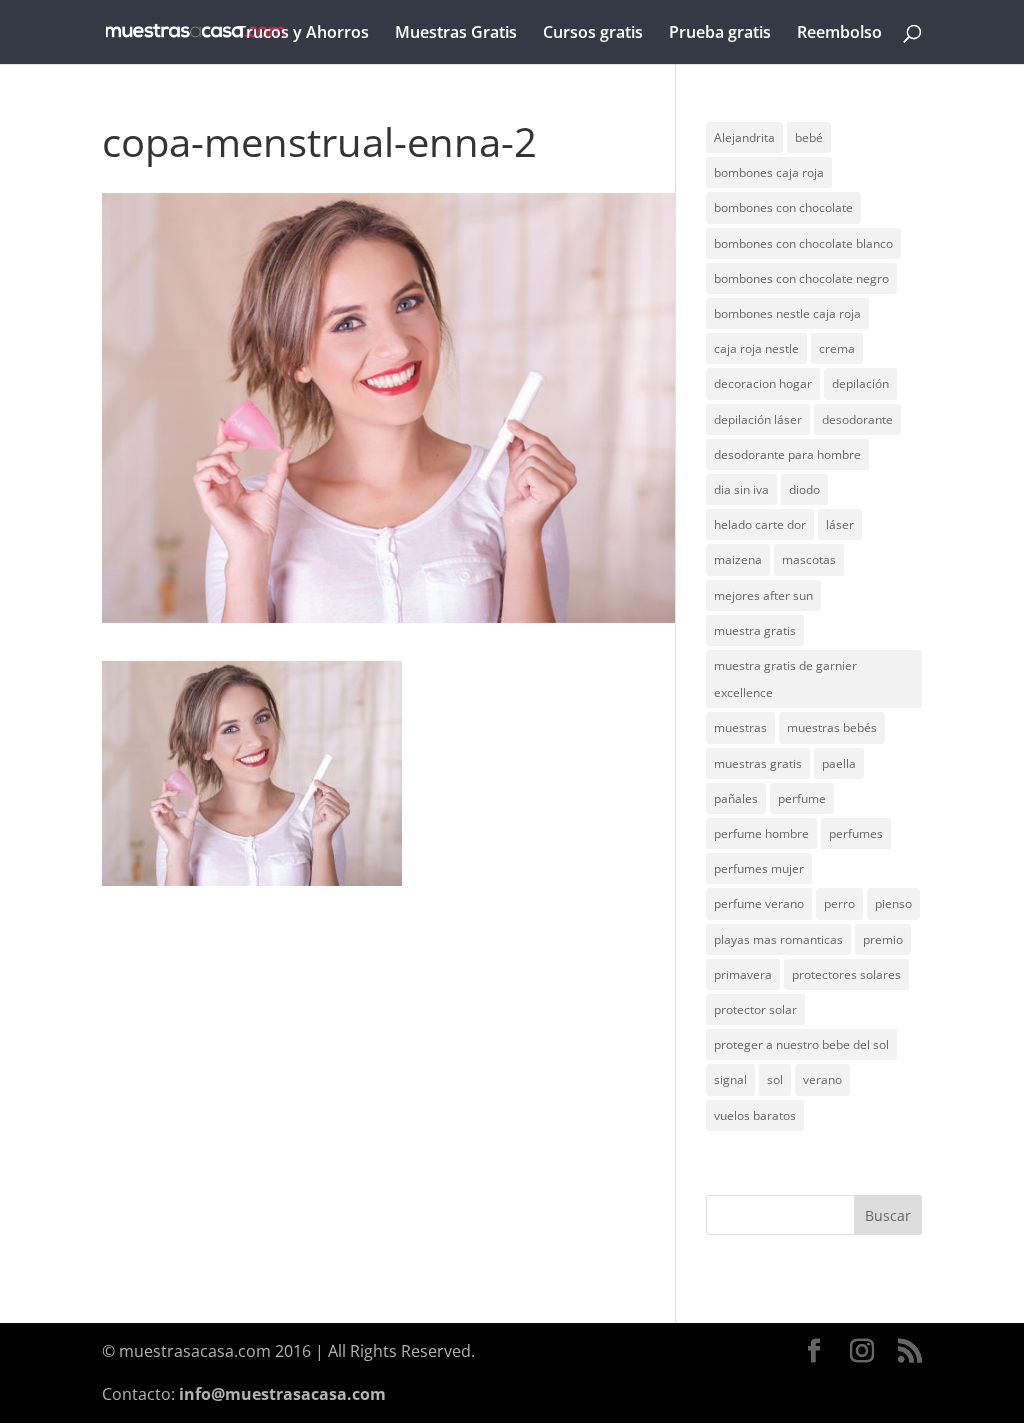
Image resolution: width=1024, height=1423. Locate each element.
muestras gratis (758, 763)
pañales (736, 798)
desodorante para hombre (787, 454)
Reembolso (839, 34)
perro (839, 903)
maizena (738, 559)
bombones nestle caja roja (787, 313)
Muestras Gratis (456, 34)
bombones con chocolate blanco (803, 243)
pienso (893, 903)
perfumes (856, 833)
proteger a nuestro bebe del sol (801, 1044)
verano (822, 1079)
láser (840, 524)
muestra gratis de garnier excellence (785, 679)
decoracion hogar (763, 383)
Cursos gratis (593, 34)
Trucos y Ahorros (303, 34)
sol (775, 1079)
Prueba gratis (720, 34)
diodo (804, 489)
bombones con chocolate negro (801, 278)
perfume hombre (761, 833)
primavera (743, 974)
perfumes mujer (759, 868)
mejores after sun (763, 595)
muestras (740, 727)
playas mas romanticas (778, 939)
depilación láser (758, 419)
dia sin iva (741, 489)
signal (730, 1079)
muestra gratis (755, 630)
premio (883, 939)
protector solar (755, 1009)
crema (837, 348)
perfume (802, 798)
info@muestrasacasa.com (282, 1394)
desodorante (857, 419)
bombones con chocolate (783, 207)
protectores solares (846, 974)
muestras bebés (832, 727)
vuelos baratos (755, 1115)
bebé (809, 137)
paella (839, 763)
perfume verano (759, 903)
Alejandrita (744, 137)
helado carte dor (760, 524)
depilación (860, 383)
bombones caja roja (769, 172)
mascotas (809, 559)
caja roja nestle (756, 348)
